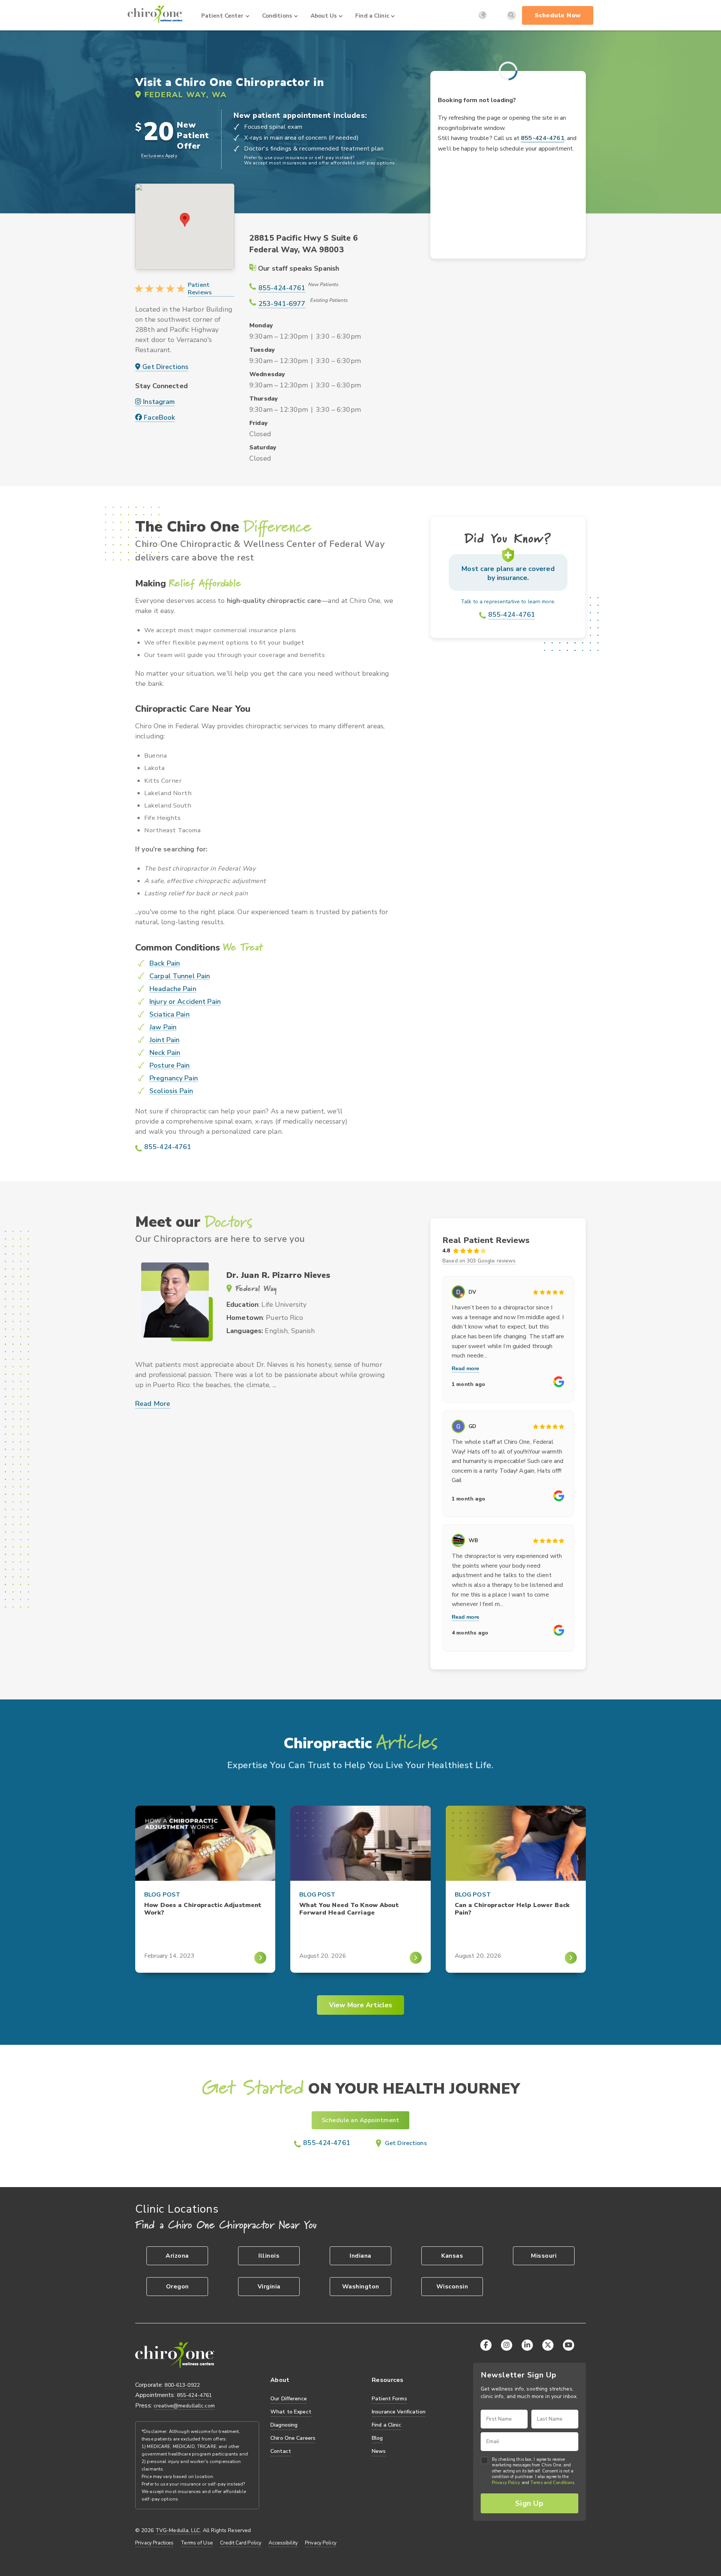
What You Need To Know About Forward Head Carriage (349, 1909)
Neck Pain (165, 1053)
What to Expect (291, 2412)
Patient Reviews (200, 289)
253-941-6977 (282, 304)
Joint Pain (164, 1040)
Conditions (277, 16)
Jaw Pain (163, 1027)
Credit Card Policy (241, 2543)
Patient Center (222, 16)
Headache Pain (173, 989)
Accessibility (283, 2543)
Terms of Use (197, 2543)
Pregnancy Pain (174, 1078)
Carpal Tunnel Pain (180, 976)
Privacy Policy (321, 2543)
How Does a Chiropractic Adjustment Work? (203, 1909)
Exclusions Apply (159, 156)
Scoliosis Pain (171, 1091)
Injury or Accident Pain (185, 1002)
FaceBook (158, 418)
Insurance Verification (399, 2412)
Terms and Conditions (552, 2483)
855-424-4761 (282, 288)
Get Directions (164, 367)
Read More (153, 1404)
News (379, 2451)
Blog (377, 2438)
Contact (281, 2451)
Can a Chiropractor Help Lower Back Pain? (512, 1909)
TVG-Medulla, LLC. (178, 2531)
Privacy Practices (154, 2543)
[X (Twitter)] (548, 2345)
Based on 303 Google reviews (479, 1261)
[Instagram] (507, 2345)
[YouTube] (569, 2345)
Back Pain (165, 963)
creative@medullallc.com (184, 2406)
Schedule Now (558, 15)
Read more (465, 1368)
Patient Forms (389, 2399)
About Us (324, 16)
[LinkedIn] (527, 2345)
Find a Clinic (372, 16)
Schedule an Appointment (361, 2120)
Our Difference (289, 2399)
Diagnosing (284, 2425)
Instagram (158, 402)
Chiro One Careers (293, 2438)
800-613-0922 (182, 2385)
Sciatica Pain (170, 1015)
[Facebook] (486, 2345)
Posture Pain (170, 1066)
